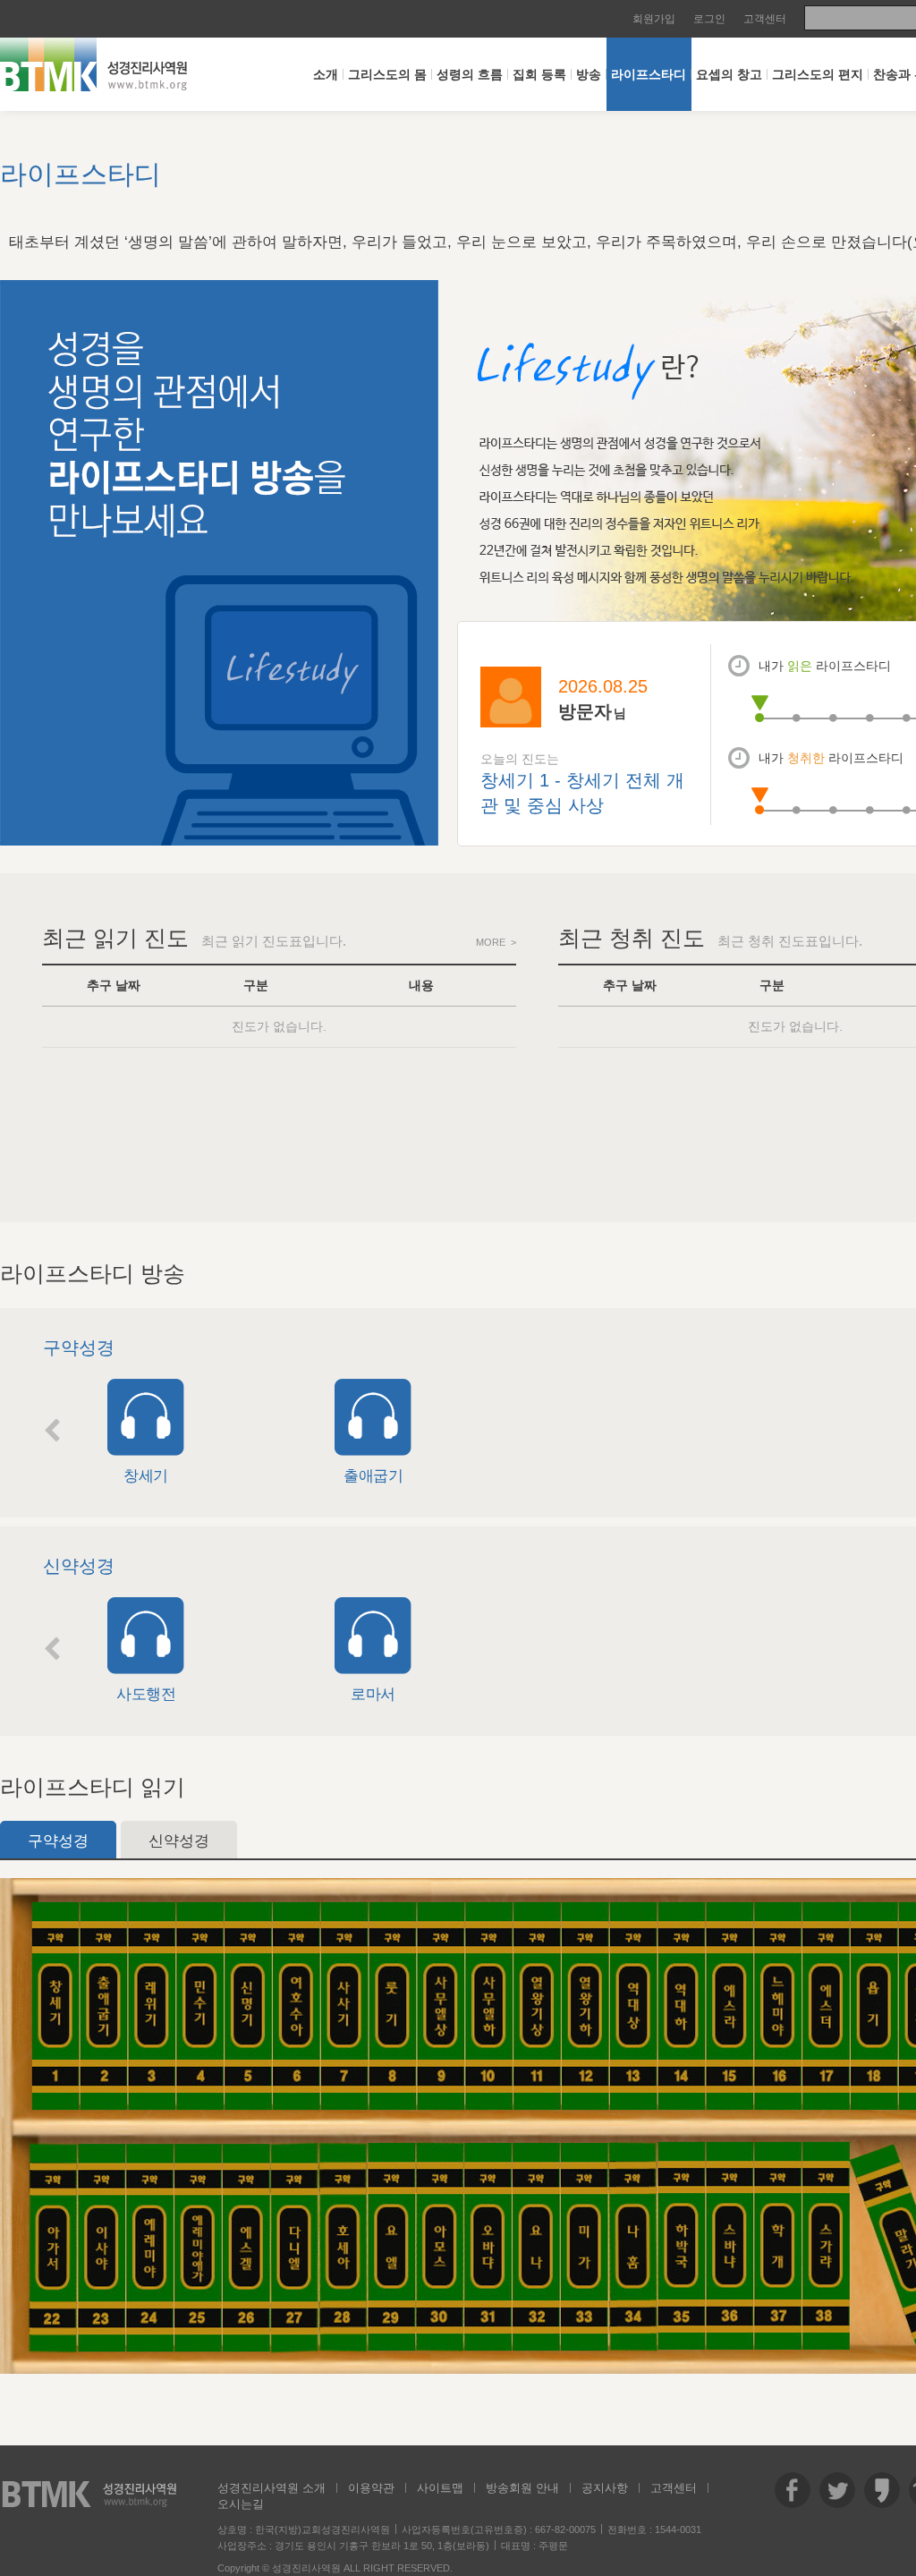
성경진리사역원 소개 (271, 2488)
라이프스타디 (649, 74)
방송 (589, 74)
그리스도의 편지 (818, 74)
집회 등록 (539, 74)
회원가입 (654, 19)
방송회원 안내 (522, 2488)
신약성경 (179, 1841)
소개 (326, 74)
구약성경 (58, 1841)
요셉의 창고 (729, 74)
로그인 (709, 19)
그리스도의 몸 (387, 74)
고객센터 (765, 19)
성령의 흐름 (470, 74)
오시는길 (241, 2504)
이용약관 (371, 2488)
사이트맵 (440, 2488)
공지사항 (605, 2488)
